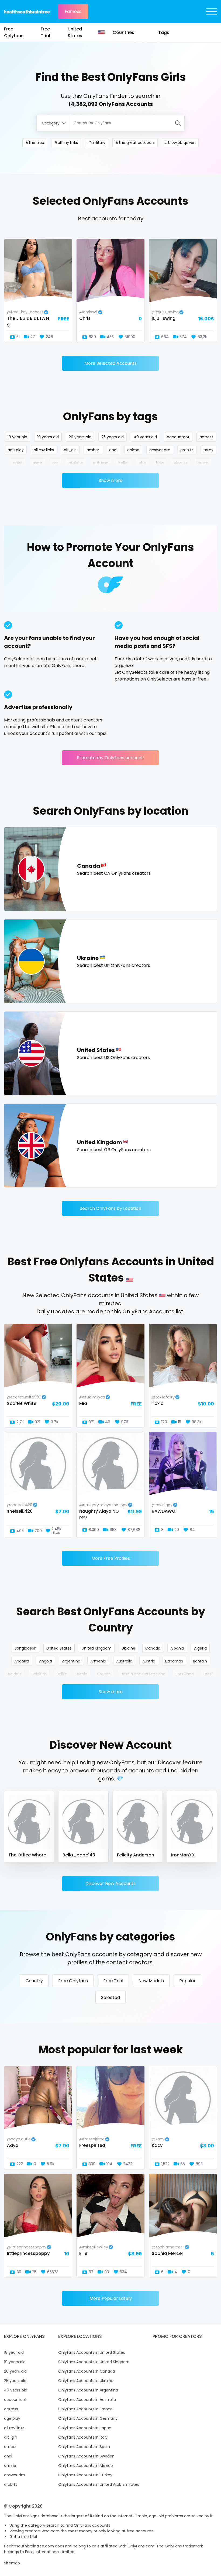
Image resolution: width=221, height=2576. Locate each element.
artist (18, 463)
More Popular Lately (111, 2298)
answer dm (160, 450)
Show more (111, 480)
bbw (160, 463)
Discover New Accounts (110, 1884)
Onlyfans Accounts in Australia (87, 2400)
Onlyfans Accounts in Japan (85, 2428)
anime (133, 450)
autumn (101, 463)
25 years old (113, 437)
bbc (142, 463)
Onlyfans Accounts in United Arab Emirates (99, 2484)
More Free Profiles (111, 1558)
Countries (123, 32)
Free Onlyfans (14, 32)
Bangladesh (25, 1648)
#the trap (35, 143)
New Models (151, 1981)
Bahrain (200, 1661)
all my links (44, 450)
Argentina (71, 1661)
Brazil (208, 1674)
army (208, 450)
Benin (82, 1674)
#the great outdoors (135, 143)
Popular (187, 1981)
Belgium (39, 1674)
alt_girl (70, 450)
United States (75, 32)
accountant (178, 437)
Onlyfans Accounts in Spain (84, 2447)
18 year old (17, 437)
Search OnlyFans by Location (110, 1208)
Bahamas (174, 1661)
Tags (164, 32)
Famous (73, 11)
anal (113, 450)
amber (93, 450)
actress (206, 437)
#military (97, 143)
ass (55, 463)
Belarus (15, 1674)
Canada (153, 1648)
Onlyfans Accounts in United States (92, 2352)
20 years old (80, 437)
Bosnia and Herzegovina (143, 1674)
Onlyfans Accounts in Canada (87, 2371)
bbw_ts (181, 463)
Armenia (98, 1661)
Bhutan (104, 1674)
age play (16, 450)
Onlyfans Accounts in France (85, 2409)
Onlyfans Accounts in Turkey (85, 2475)
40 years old (145, 437)
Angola (46, 1661)
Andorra (22, 1661)
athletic (76, 463)
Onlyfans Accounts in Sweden (86, 2456)
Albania (177, 1648)
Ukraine (128, 1648)
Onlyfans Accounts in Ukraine (86, 2381)
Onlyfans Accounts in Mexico (86, 2466)
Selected (110, 1997)
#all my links (66, 143)
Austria (149, 1661)
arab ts (187, 450)
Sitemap (12, 2563)
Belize (62, 1674)
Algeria (200, 1648)
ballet (124, 463)
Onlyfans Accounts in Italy (83, 2437)
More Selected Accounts (110, 363)
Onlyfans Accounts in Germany (88, 2418)
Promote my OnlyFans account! (111, 758)
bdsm (203, 463)
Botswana (185, 1674)
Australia (124, 1661)
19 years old (48, 437)
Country (34, 1981)
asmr (37, 463)
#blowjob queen (180, 143)
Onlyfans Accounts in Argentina (88, 2390)
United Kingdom (97, 1648)
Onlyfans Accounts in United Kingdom (94, 2362)
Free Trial (45, 32)
